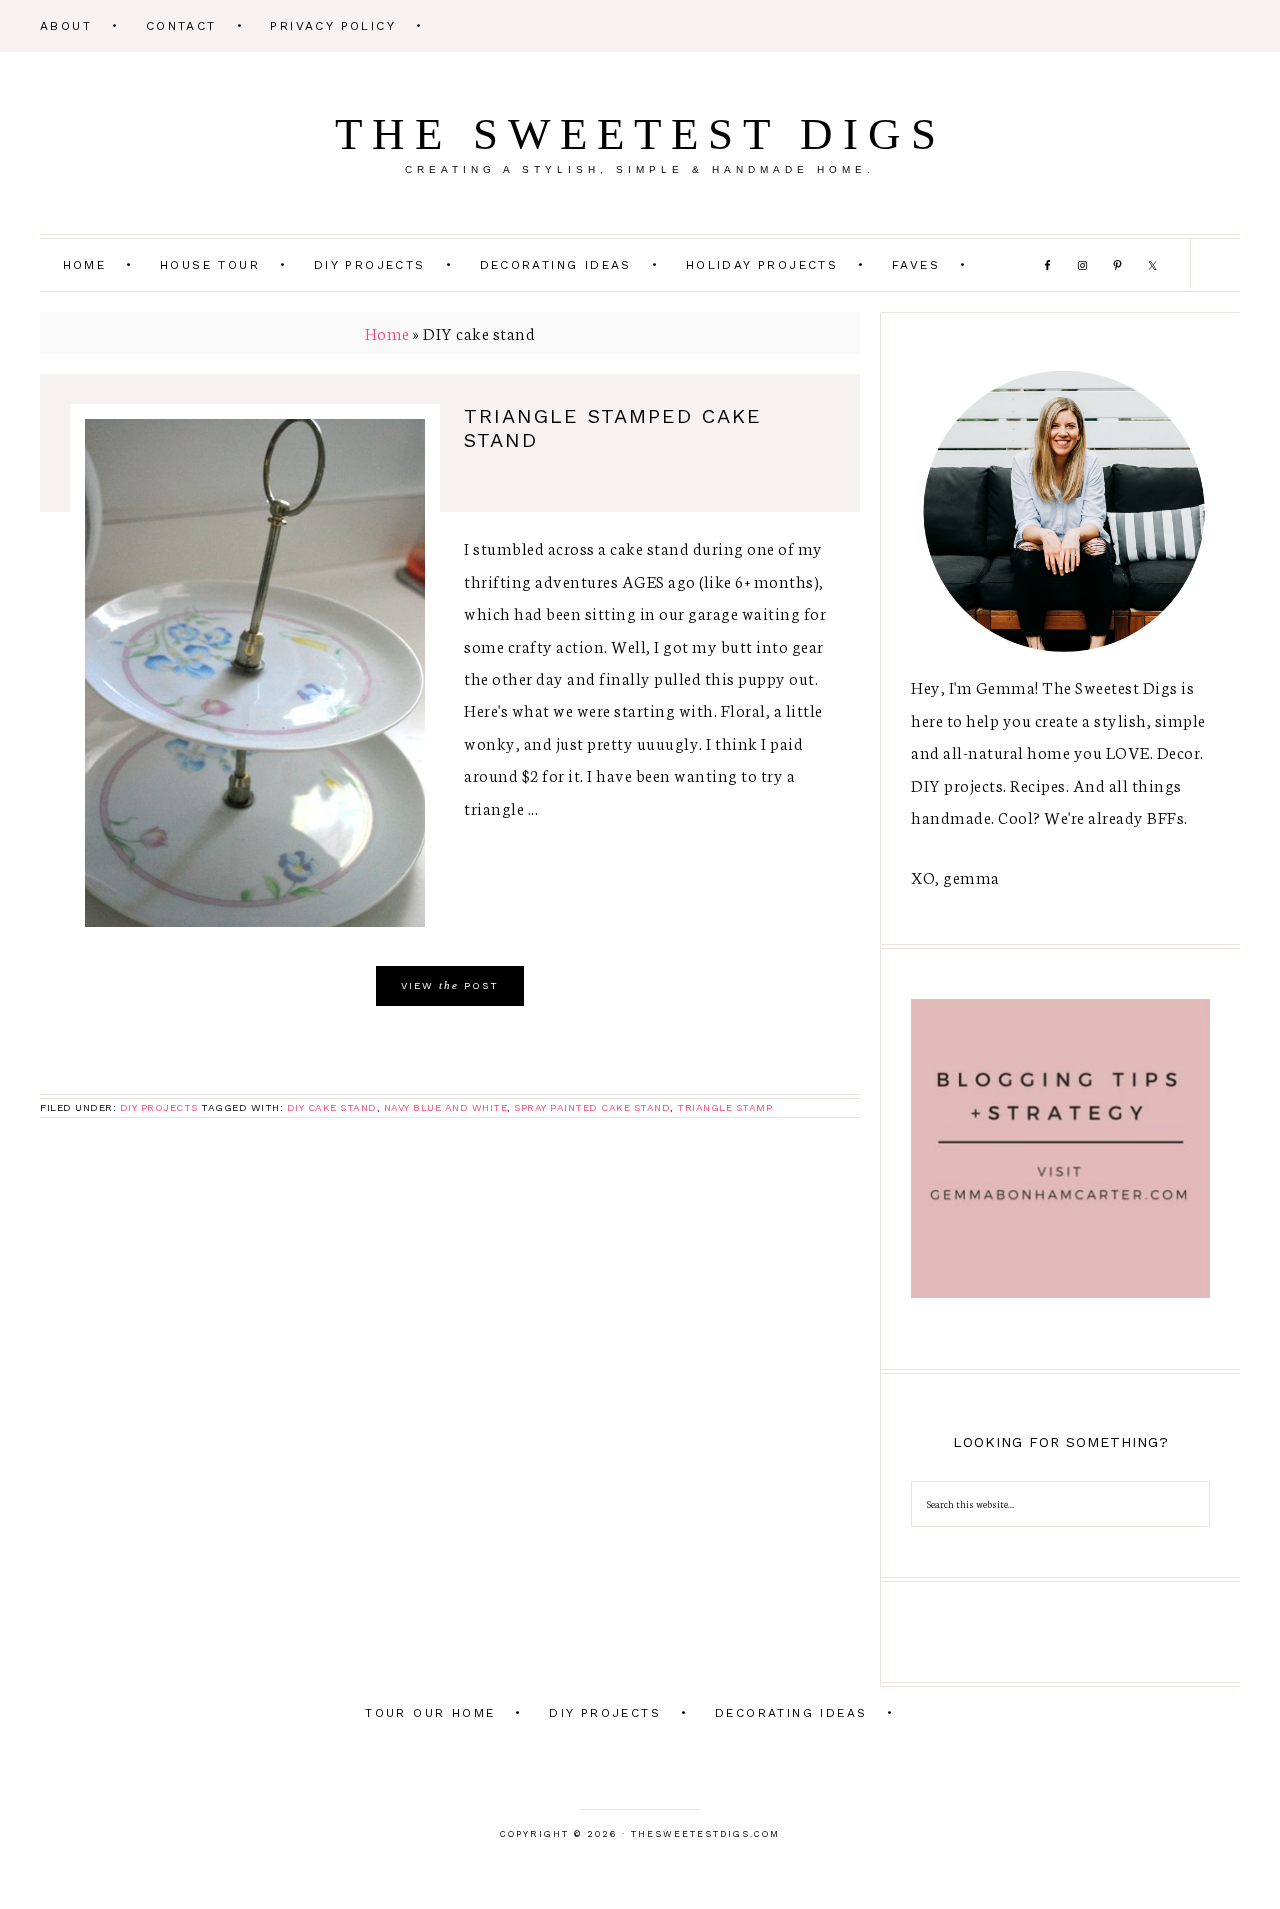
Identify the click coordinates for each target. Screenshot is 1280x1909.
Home (387, 332)
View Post (450, 985)
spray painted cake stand (592, 1107)
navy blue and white (446, 1107)
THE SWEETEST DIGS (640, 134)
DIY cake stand (332, 1107)
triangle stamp (724, 1107)
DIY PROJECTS (159, 1107)
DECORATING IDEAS (791, 1713)
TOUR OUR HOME (430, 1713)
